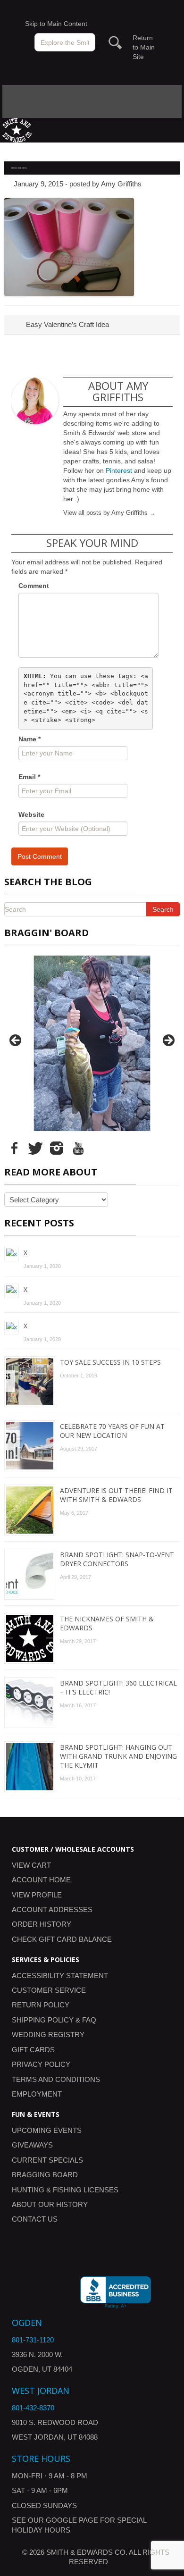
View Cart (31, 1865)
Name (29, 739)
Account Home (41, 1880)
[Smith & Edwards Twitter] (35, 1148)
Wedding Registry (48, 2035)
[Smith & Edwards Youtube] (78, 1148)
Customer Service (49, 1990)
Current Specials (47, 2160)
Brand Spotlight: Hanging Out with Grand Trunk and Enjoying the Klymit (118, 1756)
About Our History (50, 2204)
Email (29, 777)
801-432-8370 (33, 2408)
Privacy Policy (41, 2064)
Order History (42, 1924)
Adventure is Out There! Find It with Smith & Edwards (116, 1495)
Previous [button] (16, 1041)
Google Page (72, 2520)
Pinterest (119, 470)
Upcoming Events (47, 2130)
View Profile (37, 1895)
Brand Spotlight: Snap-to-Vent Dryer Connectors (117, 1559)
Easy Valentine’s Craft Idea (67, 324)
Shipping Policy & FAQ (54, 2020)
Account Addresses (52, 1909)
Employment (37, 2094)
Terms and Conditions (56, 2079)
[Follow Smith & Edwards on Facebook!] (14, 1148)
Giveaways (32, 2145)
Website (31, 814)
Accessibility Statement (60, 1976)
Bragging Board (45, 2175)
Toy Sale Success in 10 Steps (110, 1362)
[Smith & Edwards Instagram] (57, 1148)
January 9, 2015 (38, 184)
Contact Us (35, 2219)
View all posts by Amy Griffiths (109, 513)
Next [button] (168, 1041)
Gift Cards (33, 2050)
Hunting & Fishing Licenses (65, 2190)
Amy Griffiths (121, 184)
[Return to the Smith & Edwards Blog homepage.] (17, 130)
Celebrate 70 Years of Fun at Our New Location (112, 1431)
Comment (34, 586)
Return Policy (41, 2005)
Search (163, 909)
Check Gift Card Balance (62, 1939)
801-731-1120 (33, 2340)
